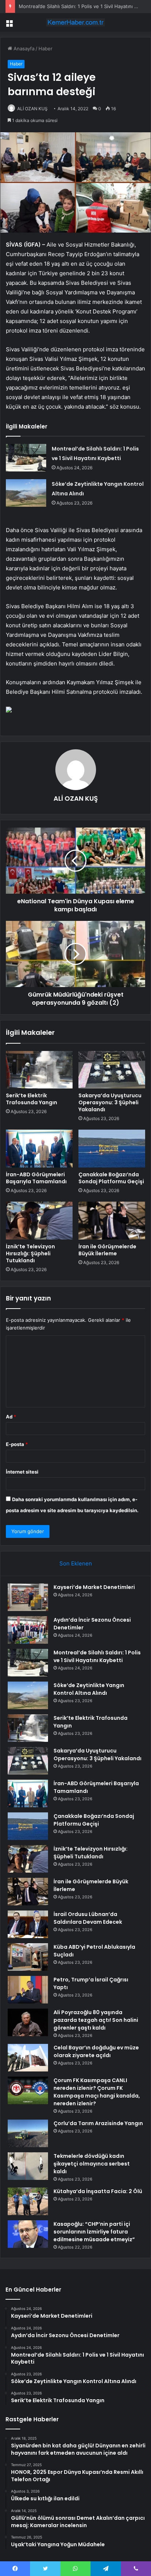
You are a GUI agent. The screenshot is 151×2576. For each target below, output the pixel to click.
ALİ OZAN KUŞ (32, 109)
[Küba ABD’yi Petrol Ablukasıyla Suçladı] (28, 1957)
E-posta (17, 1444)
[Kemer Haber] (75, 22)
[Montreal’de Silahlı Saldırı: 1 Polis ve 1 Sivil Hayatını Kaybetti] (26, 458)
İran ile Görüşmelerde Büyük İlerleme (107, 1250)
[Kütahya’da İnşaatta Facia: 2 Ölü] (28, 2201)
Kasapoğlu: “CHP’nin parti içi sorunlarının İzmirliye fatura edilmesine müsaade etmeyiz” (94, 2232)
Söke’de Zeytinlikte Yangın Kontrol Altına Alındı (89, 1689)
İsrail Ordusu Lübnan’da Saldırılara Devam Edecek (88, 1918)
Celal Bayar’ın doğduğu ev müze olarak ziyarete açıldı (96, 2051)
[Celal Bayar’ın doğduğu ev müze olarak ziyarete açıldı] (28, 2058)
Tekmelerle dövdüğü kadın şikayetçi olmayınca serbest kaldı (92, 2164)
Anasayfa (23, 49)
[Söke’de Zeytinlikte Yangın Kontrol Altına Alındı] (26, 493)
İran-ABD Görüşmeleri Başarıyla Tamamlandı (36, 1178)
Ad (11, 1417)
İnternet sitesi (22, 1472)
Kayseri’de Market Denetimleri (94, 1587)
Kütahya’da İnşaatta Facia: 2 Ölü (98, 2191)
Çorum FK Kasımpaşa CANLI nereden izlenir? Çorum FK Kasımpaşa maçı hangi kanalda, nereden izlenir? (97, 2092)
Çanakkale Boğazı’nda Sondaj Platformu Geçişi (111, 1178)
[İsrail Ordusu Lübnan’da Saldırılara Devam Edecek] (28, 1924)
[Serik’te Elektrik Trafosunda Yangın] (39, 1070)
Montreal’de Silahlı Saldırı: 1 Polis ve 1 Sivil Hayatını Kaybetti (97, 1656)
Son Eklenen (76, 1563)
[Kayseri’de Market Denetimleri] (28, 1597)
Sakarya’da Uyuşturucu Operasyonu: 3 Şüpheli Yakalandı (110, 1102)
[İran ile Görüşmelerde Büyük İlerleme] (112, 1221)
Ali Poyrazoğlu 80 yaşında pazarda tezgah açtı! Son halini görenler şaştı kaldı (96, 2020)
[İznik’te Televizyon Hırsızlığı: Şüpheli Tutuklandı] (39, 1221)
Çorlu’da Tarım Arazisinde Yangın (98, 2123)
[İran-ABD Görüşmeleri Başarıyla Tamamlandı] (39, 1149)
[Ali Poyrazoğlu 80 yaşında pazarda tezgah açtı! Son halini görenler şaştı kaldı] (28, 2022)
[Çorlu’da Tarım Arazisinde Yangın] (28, 2133)
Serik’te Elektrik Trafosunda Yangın (32, 1099)
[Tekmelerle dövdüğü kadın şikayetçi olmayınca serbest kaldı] (28, 2166)
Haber (45, 49)
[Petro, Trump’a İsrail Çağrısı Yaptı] (28, 1990)
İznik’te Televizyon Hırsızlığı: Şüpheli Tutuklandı (30, 1253)
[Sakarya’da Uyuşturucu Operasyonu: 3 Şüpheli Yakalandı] (112, 1070)
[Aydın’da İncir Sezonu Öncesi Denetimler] (28, 1630)
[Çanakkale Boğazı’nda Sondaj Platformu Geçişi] (112, 1149)
